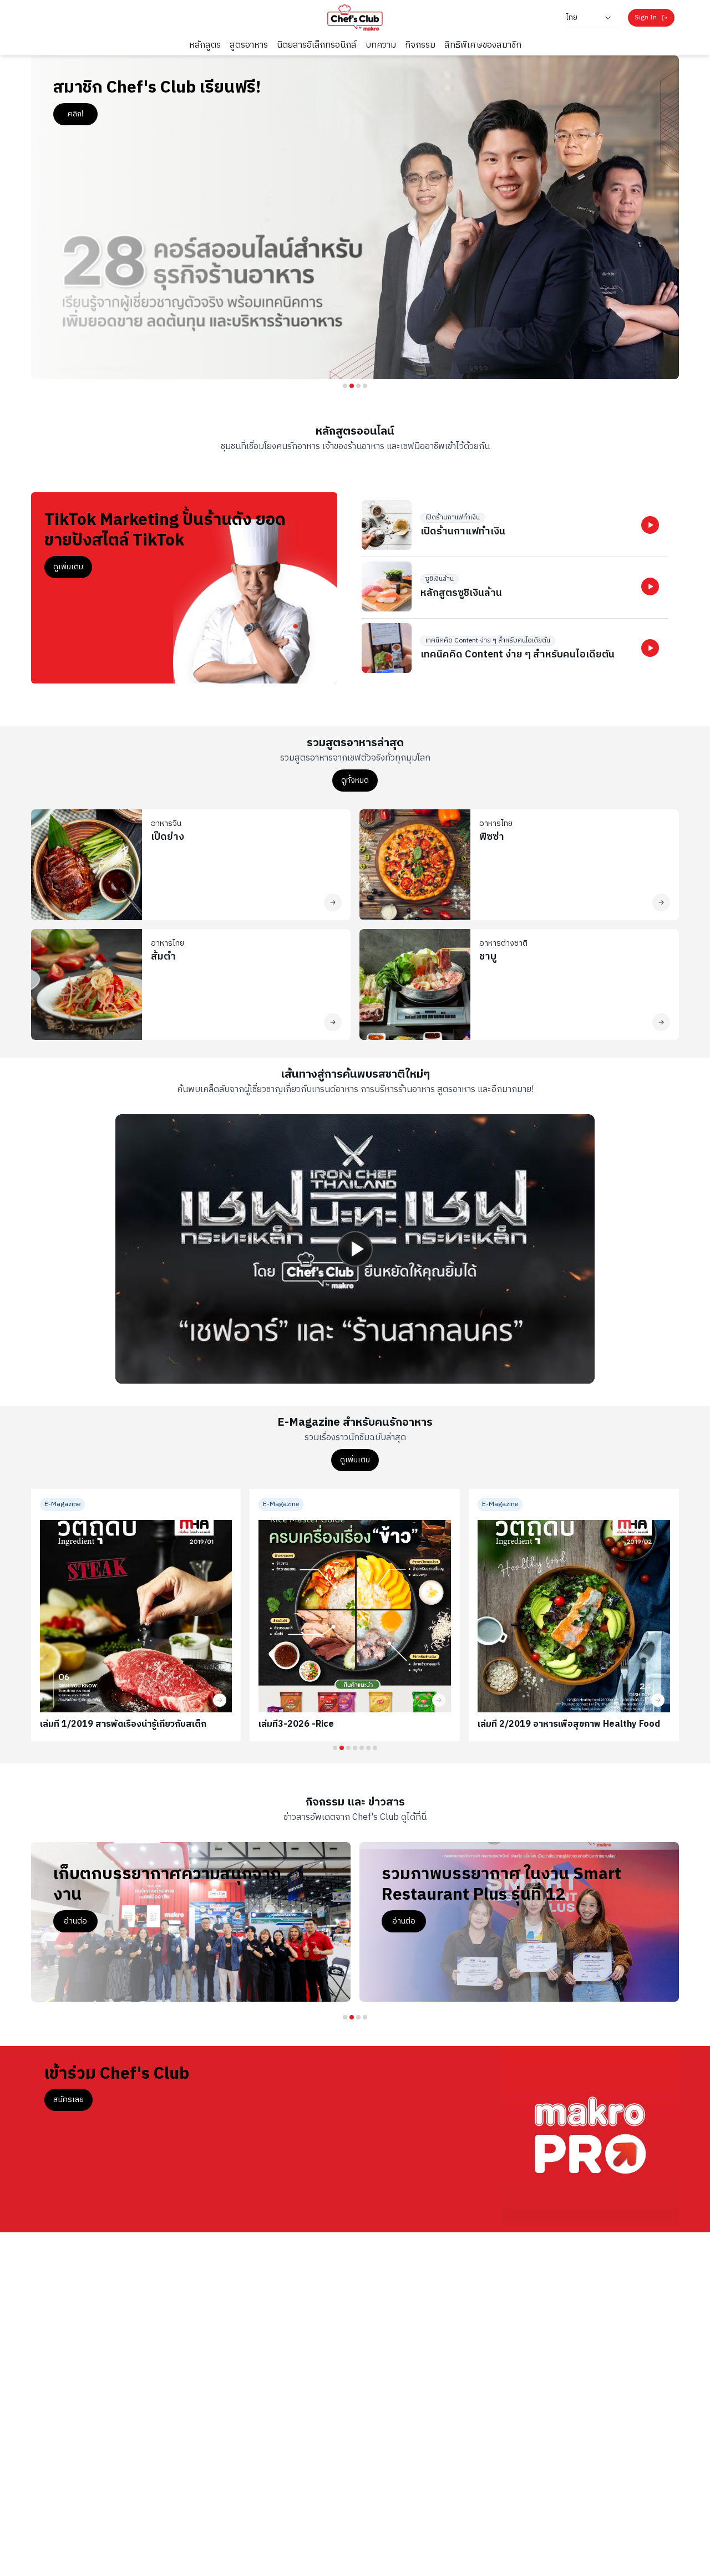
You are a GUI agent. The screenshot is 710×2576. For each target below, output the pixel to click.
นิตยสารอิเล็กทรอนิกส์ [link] (317, 45)
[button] (650, 525)
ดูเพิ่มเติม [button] (68, 567)
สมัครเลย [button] (69, 2100)
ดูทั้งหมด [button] (355, 780)
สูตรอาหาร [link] (249, 45)
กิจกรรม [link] (420, 45)
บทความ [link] (381, 45)
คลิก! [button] (79, 114)
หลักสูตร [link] (205, 45)
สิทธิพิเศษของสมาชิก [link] (483, 45)
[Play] (355, 1249)
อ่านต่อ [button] (89, 1921)
